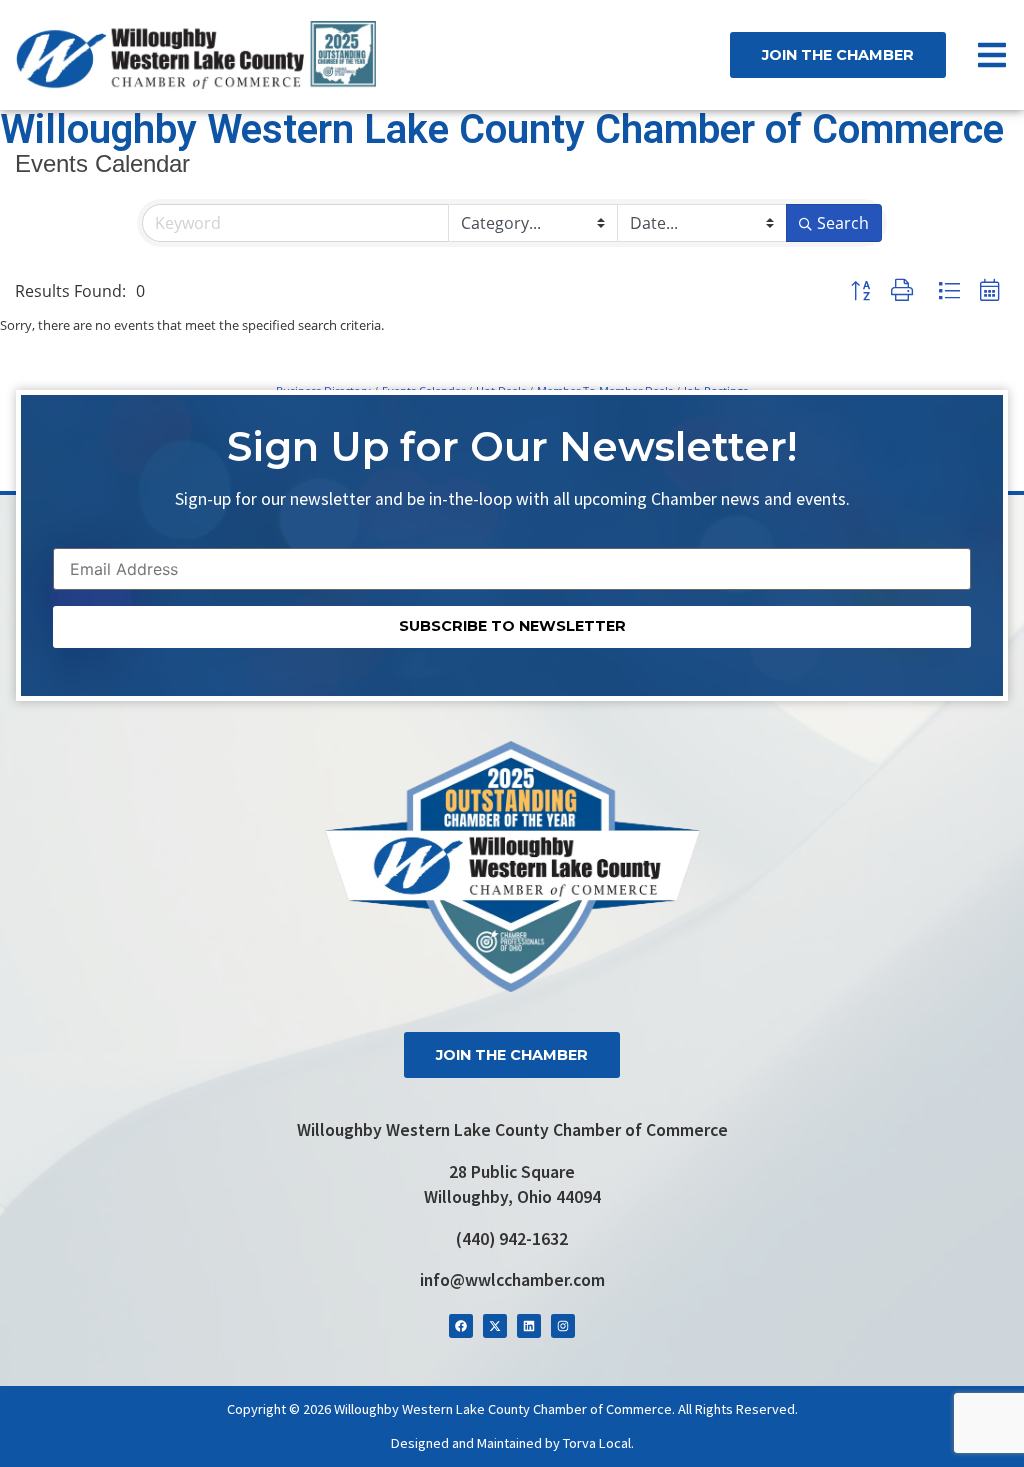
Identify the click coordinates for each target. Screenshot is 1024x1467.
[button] (860, 291)
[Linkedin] (529, 1326)
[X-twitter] (495, 1326)
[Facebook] (461, 1326)
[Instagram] (563, 1326)
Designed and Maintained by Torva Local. (512, 1443)
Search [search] (843, 223)
